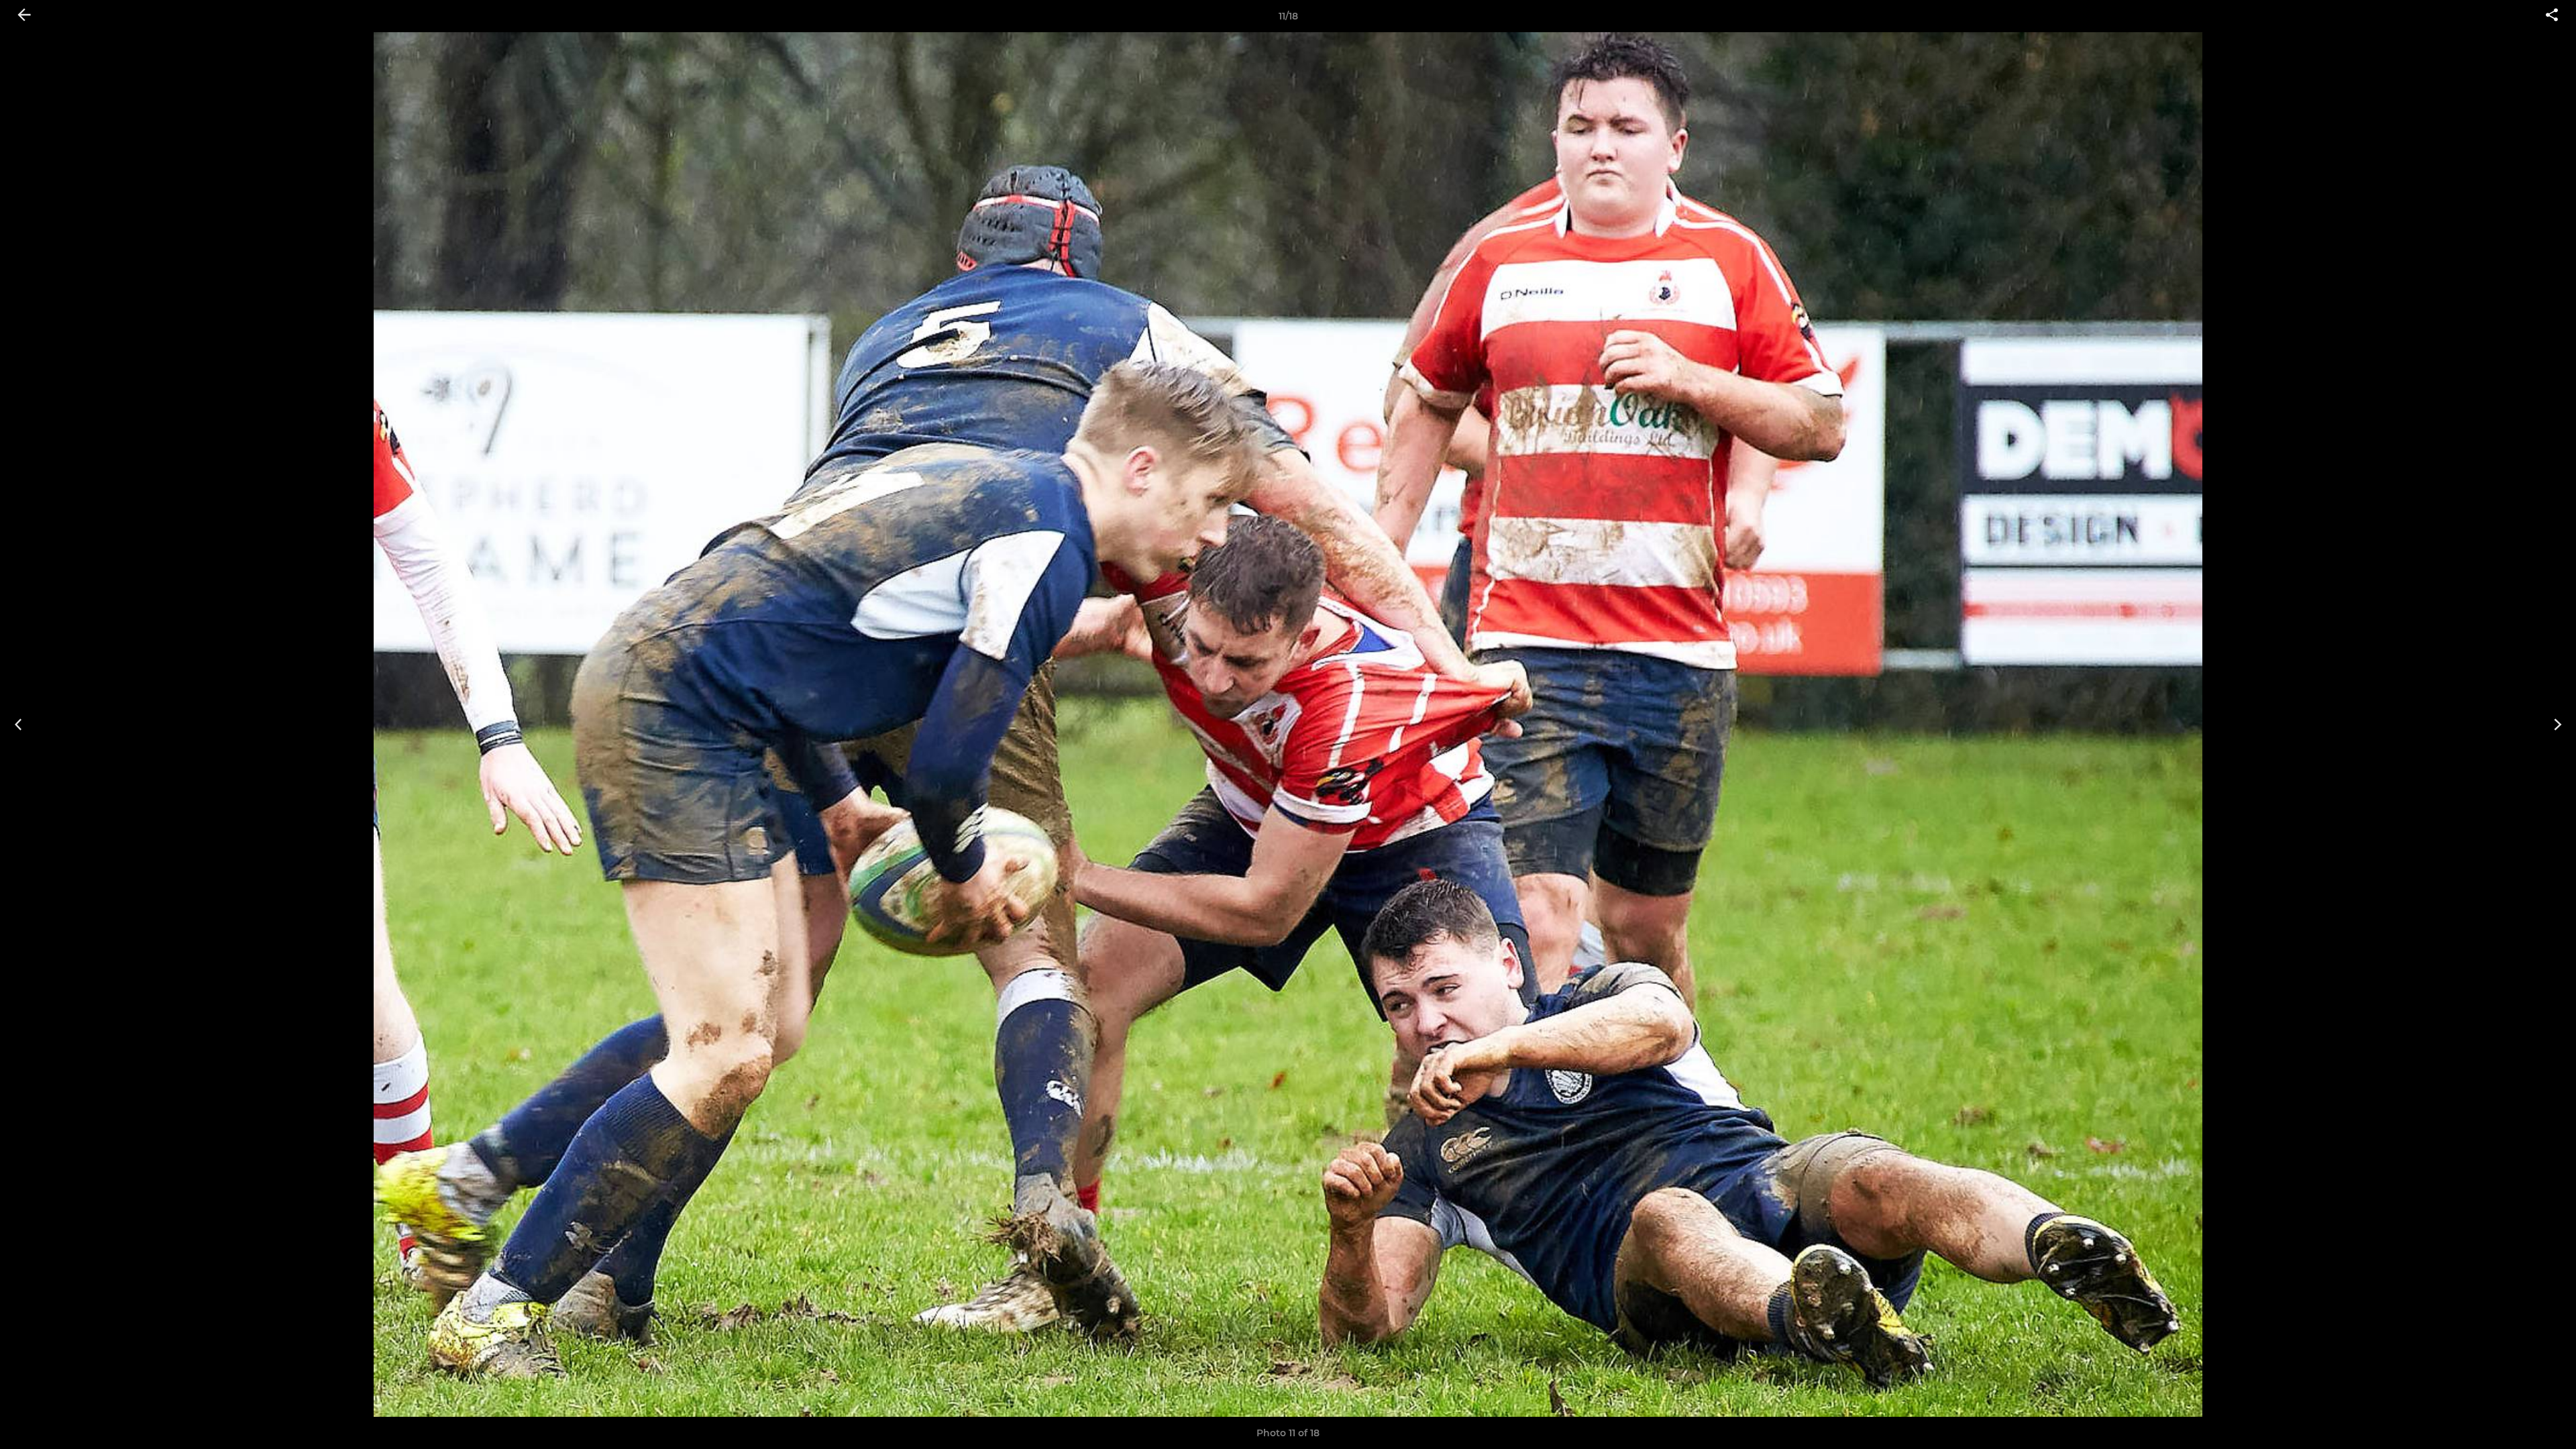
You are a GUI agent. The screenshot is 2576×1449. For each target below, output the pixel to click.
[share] (2552, 16)
